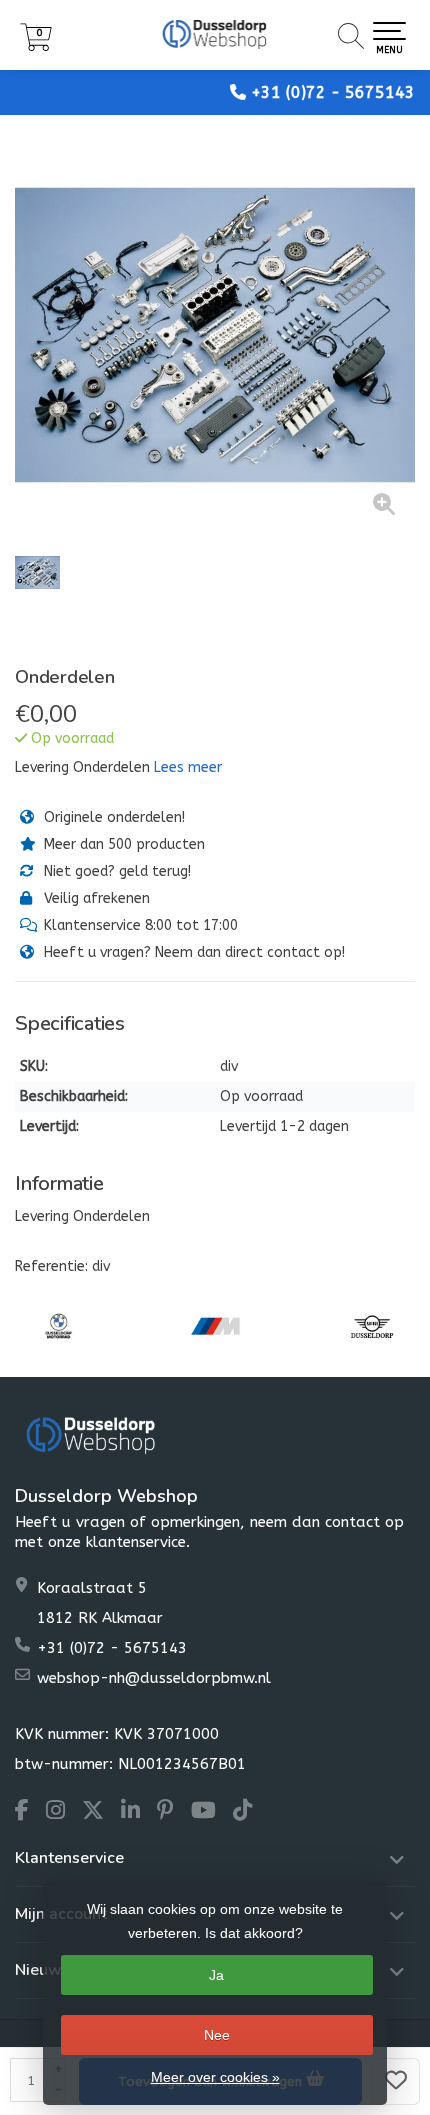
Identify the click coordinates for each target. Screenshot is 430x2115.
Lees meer (188, 767)
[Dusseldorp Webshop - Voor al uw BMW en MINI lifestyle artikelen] (215, 35)
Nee (217, 2035)
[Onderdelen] (215, 335)
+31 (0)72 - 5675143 (333, 92)
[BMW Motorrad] (58, 1326)
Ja (216, 1975)
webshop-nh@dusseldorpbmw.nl (154, 1678)
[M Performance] (215, 1326)
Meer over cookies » (215, 2077)
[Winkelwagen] (36, 46)
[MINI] (372, 1326)
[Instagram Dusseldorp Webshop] (64, 1813)
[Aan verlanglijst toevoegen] (396, 2081)
